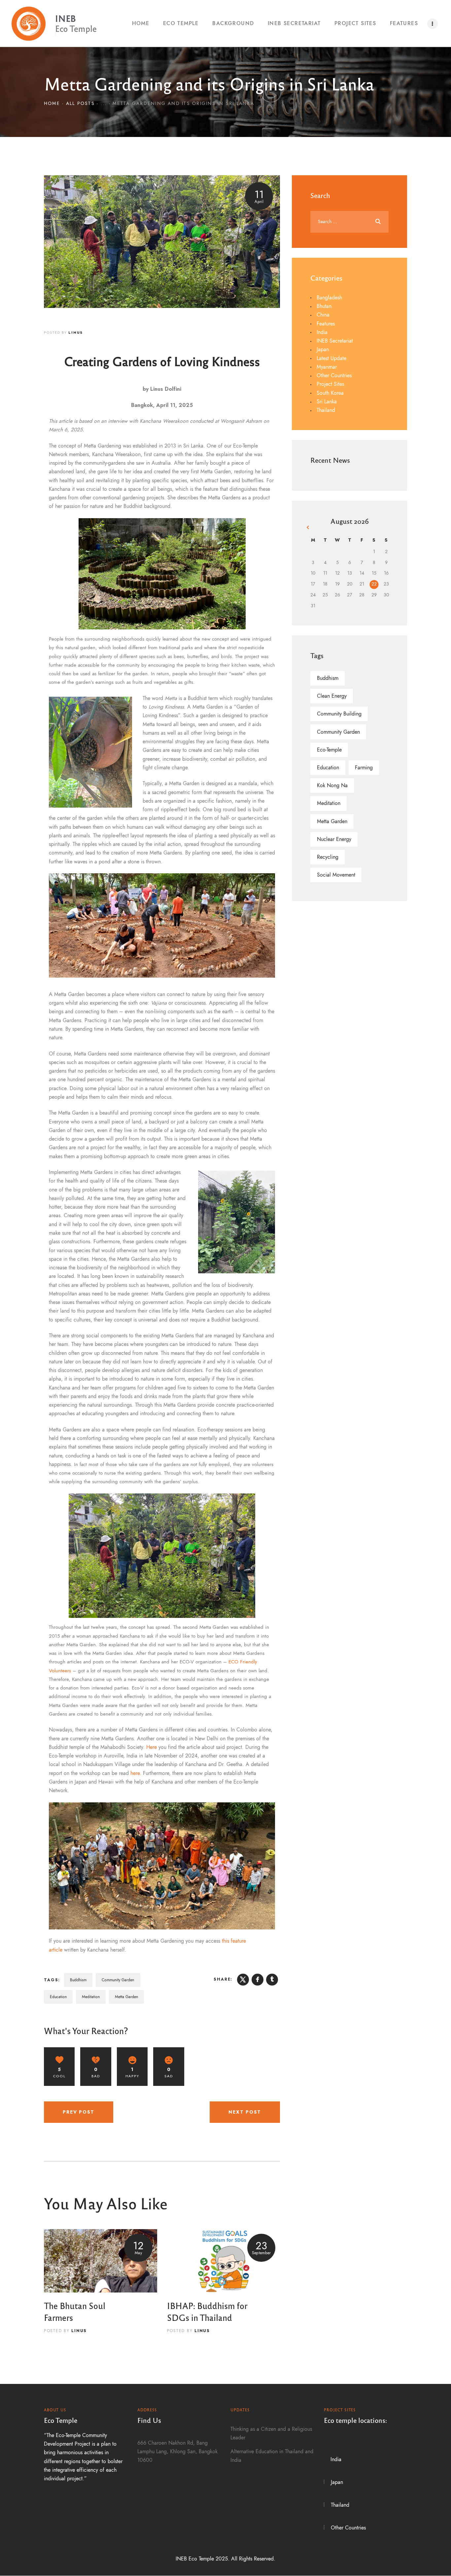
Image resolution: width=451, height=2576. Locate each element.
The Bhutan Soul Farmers (75, 2311)
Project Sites (330, 384)
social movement (336, 875)
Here (152, 1747)
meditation (91, 1997)
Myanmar (327, 367)
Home (52, 103)
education (58, 1997)
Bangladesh (329, 298)
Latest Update (331, 358)
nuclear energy (334, 839)
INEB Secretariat (335, 341)
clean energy (332, 696)
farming (364, 768)
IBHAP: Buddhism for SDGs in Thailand (207, 2311)
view (101, 2261)
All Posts (80, 103)
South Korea (330, 393)
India (322, 332)
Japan (323, 350)
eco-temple (329, 750)
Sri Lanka (327, 402)
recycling (328, 857)
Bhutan (324, 306)
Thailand (326, 410)
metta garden (126, 1997)
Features (326, 324)
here (135, 1773)
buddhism (78, 1980)
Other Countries (334, 376)
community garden (118, 1980)
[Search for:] (349, 221)
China (323, 315)
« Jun (309, 528)
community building (339, 714)
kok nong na (332, 786)
